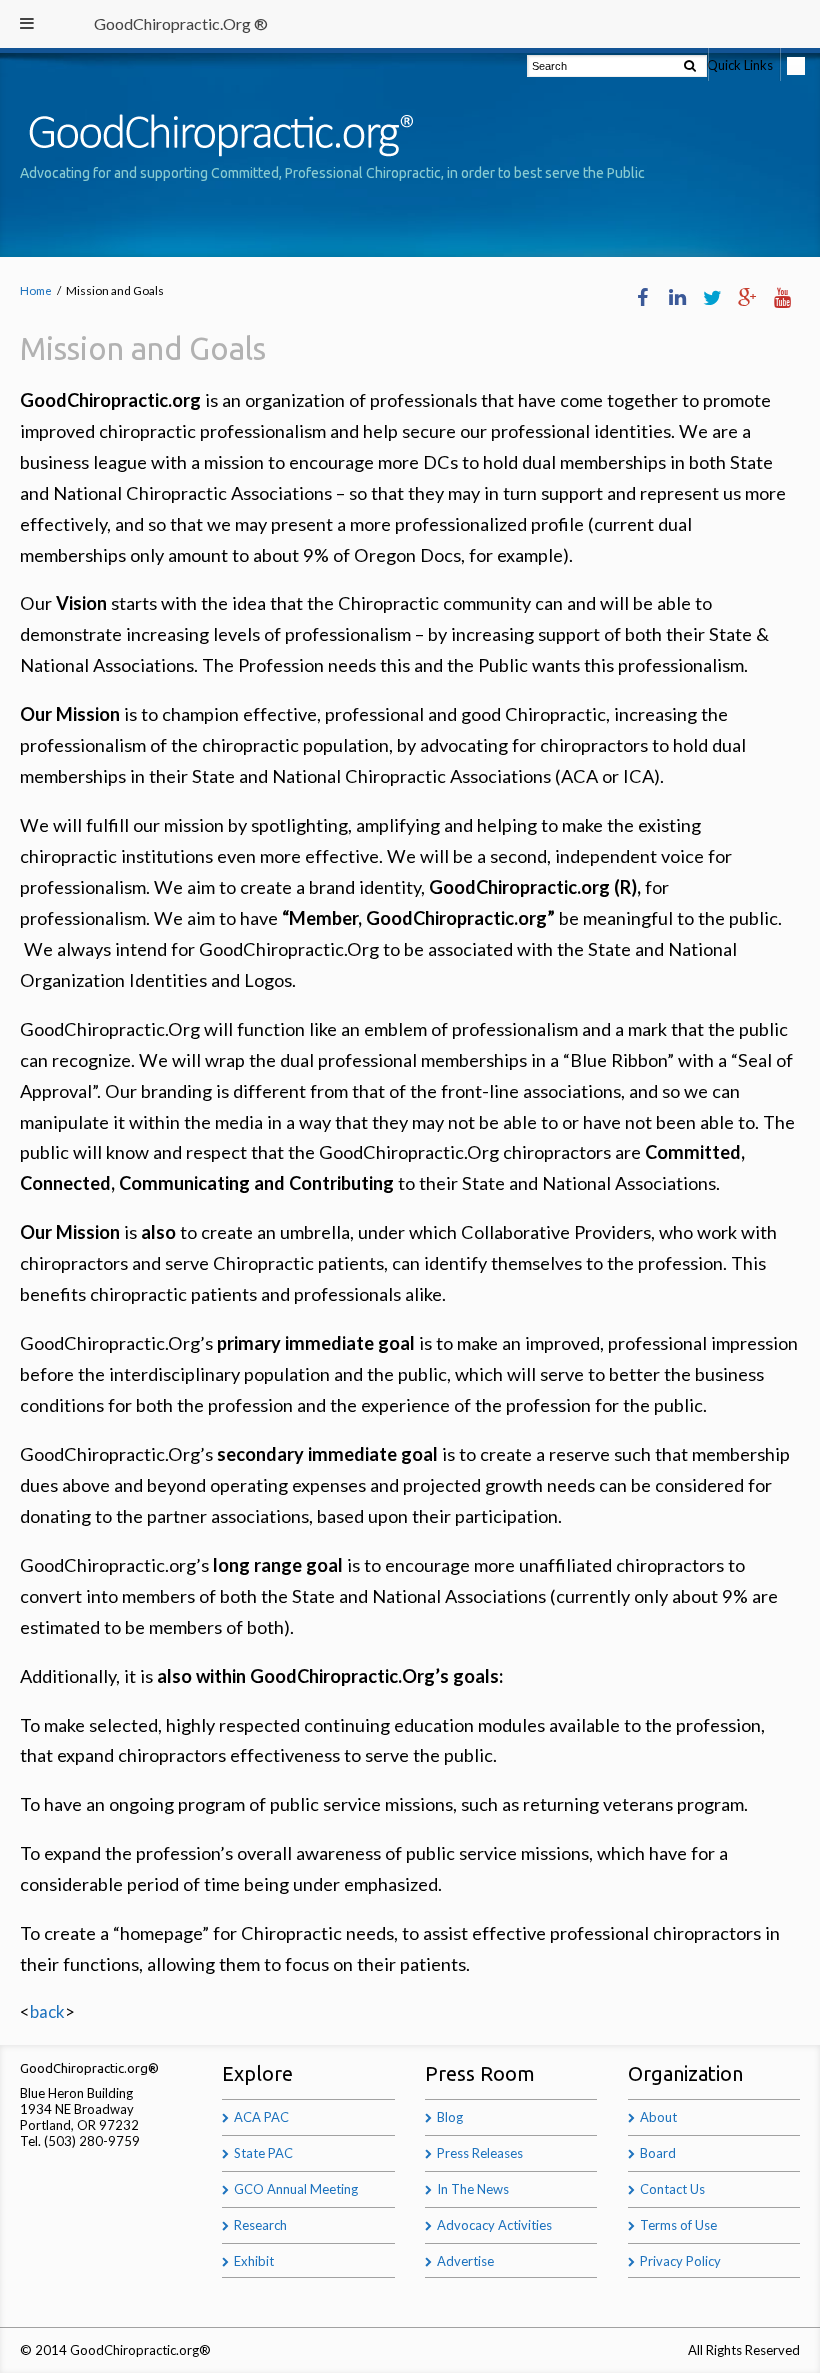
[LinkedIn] (677, 298)
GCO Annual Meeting (296, 2189)
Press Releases (480, 2153)
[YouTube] (782, 298)
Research (260, 2225)
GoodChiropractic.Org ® (181, 23)
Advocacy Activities (494, 2225)
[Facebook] (642, 298)
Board (658, 2153)
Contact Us (672, 2189)
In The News (473, 2189)
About (658, 2117)
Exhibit (254, 2261)
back (47, 2011)
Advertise (465, 2261)
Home (36, 290)
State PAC (263, 2153)
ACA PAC (261, 2117)
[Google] (747, 298)
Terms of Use (678, 2225)
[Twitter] (712, 298)
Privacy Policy (680, 2261)
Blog (450, 2117)
